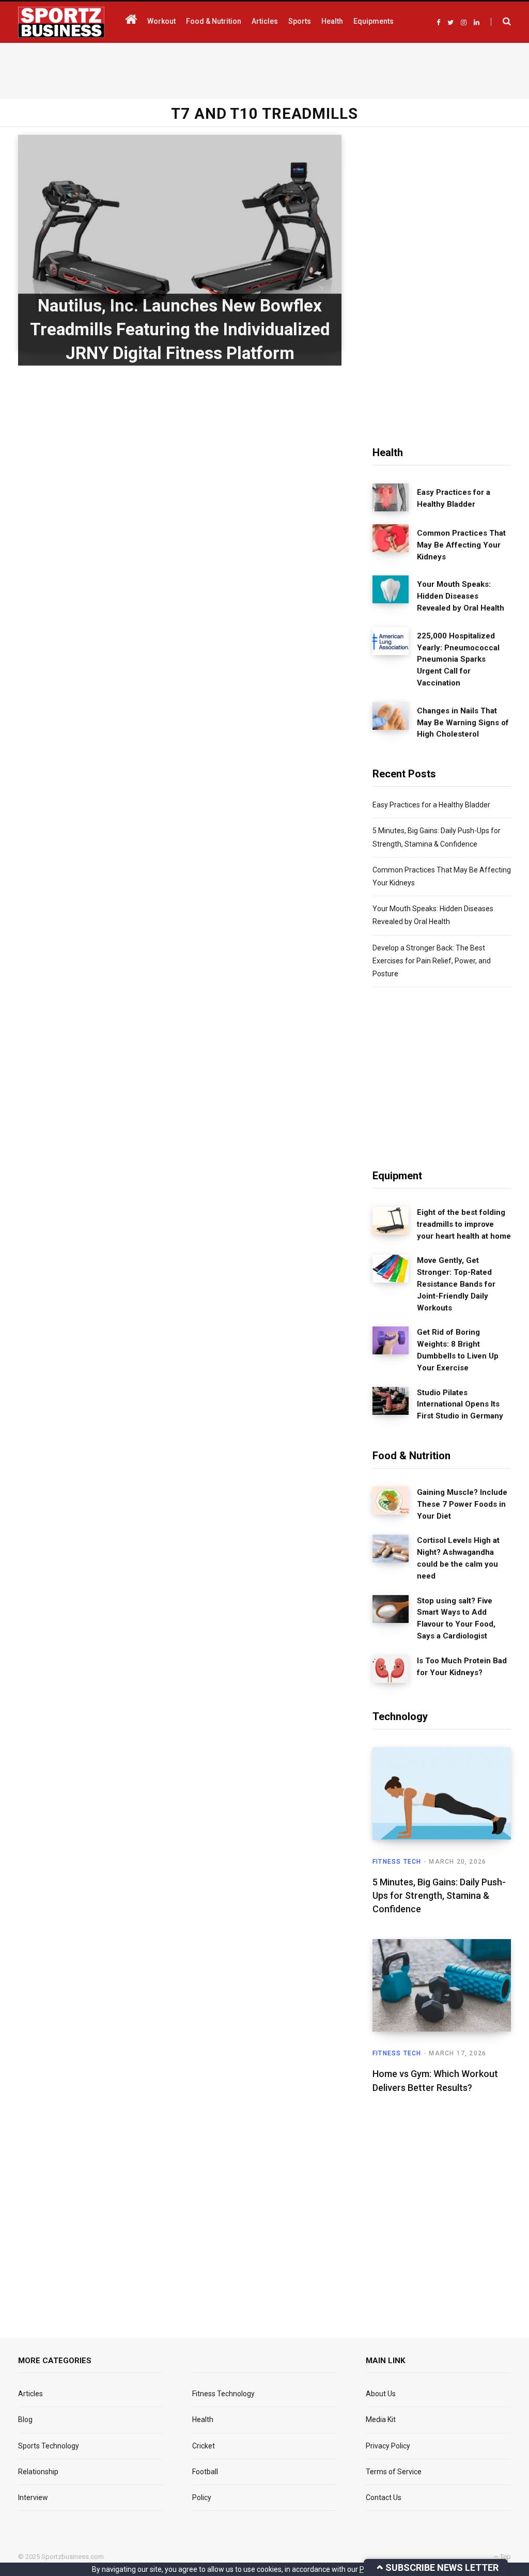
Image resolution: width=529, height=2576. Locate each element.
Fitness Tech (397, 1862)
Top (505, 2557)
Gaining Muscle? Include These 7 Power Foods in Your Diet (462, 1504)
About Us (381, 2394)
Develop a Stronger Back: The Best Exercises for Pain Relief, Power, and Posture (432, 961)
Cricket (204, 2446)
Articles (30, 2394)
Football (205, 2472)
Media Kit (381, 2419)
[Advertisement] (264, 69)
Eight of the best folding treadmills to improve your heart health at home (464, 1224)
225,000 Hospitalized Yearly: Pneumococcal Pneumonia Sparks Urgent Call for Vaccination (458, 659)
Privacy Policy (388, 2446)
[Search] (501, 22)
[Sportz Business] (61, 22)
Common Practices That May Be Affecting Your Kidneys (461, 545)
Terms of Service (394, 2472)
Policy (202, 2497)
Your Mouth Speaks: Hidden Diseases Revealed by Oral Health (461, 596)
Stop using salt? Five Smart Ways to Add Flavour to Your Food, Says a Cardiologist (456, 1618)
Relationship (38, 2472)
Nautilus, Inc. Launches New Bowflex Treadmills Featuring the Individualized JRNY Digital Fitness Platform (180, 329)
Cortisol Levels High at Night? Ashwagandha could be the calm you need (458, 1558)
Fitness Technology (223, 2394)
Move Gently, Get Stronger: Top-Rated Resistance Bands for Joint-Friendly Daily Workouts (456, 1284)
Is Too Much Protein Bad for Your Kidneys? (462, 1667)
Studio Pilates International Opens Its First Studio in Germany (460, 1404)
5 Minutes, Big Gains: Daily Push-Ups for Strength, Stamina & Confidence (439, 1895)
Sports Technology (49, 2446)
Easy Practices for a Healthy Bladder (454, 498)
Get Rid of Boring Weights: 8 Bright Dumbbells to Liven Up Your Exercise (458, 1350)
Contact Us (384, 2497)
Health (203, 2419)
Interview (33, 2497)
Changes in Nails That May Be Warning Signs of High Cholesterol (463, 723)
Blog (25, 2419)
